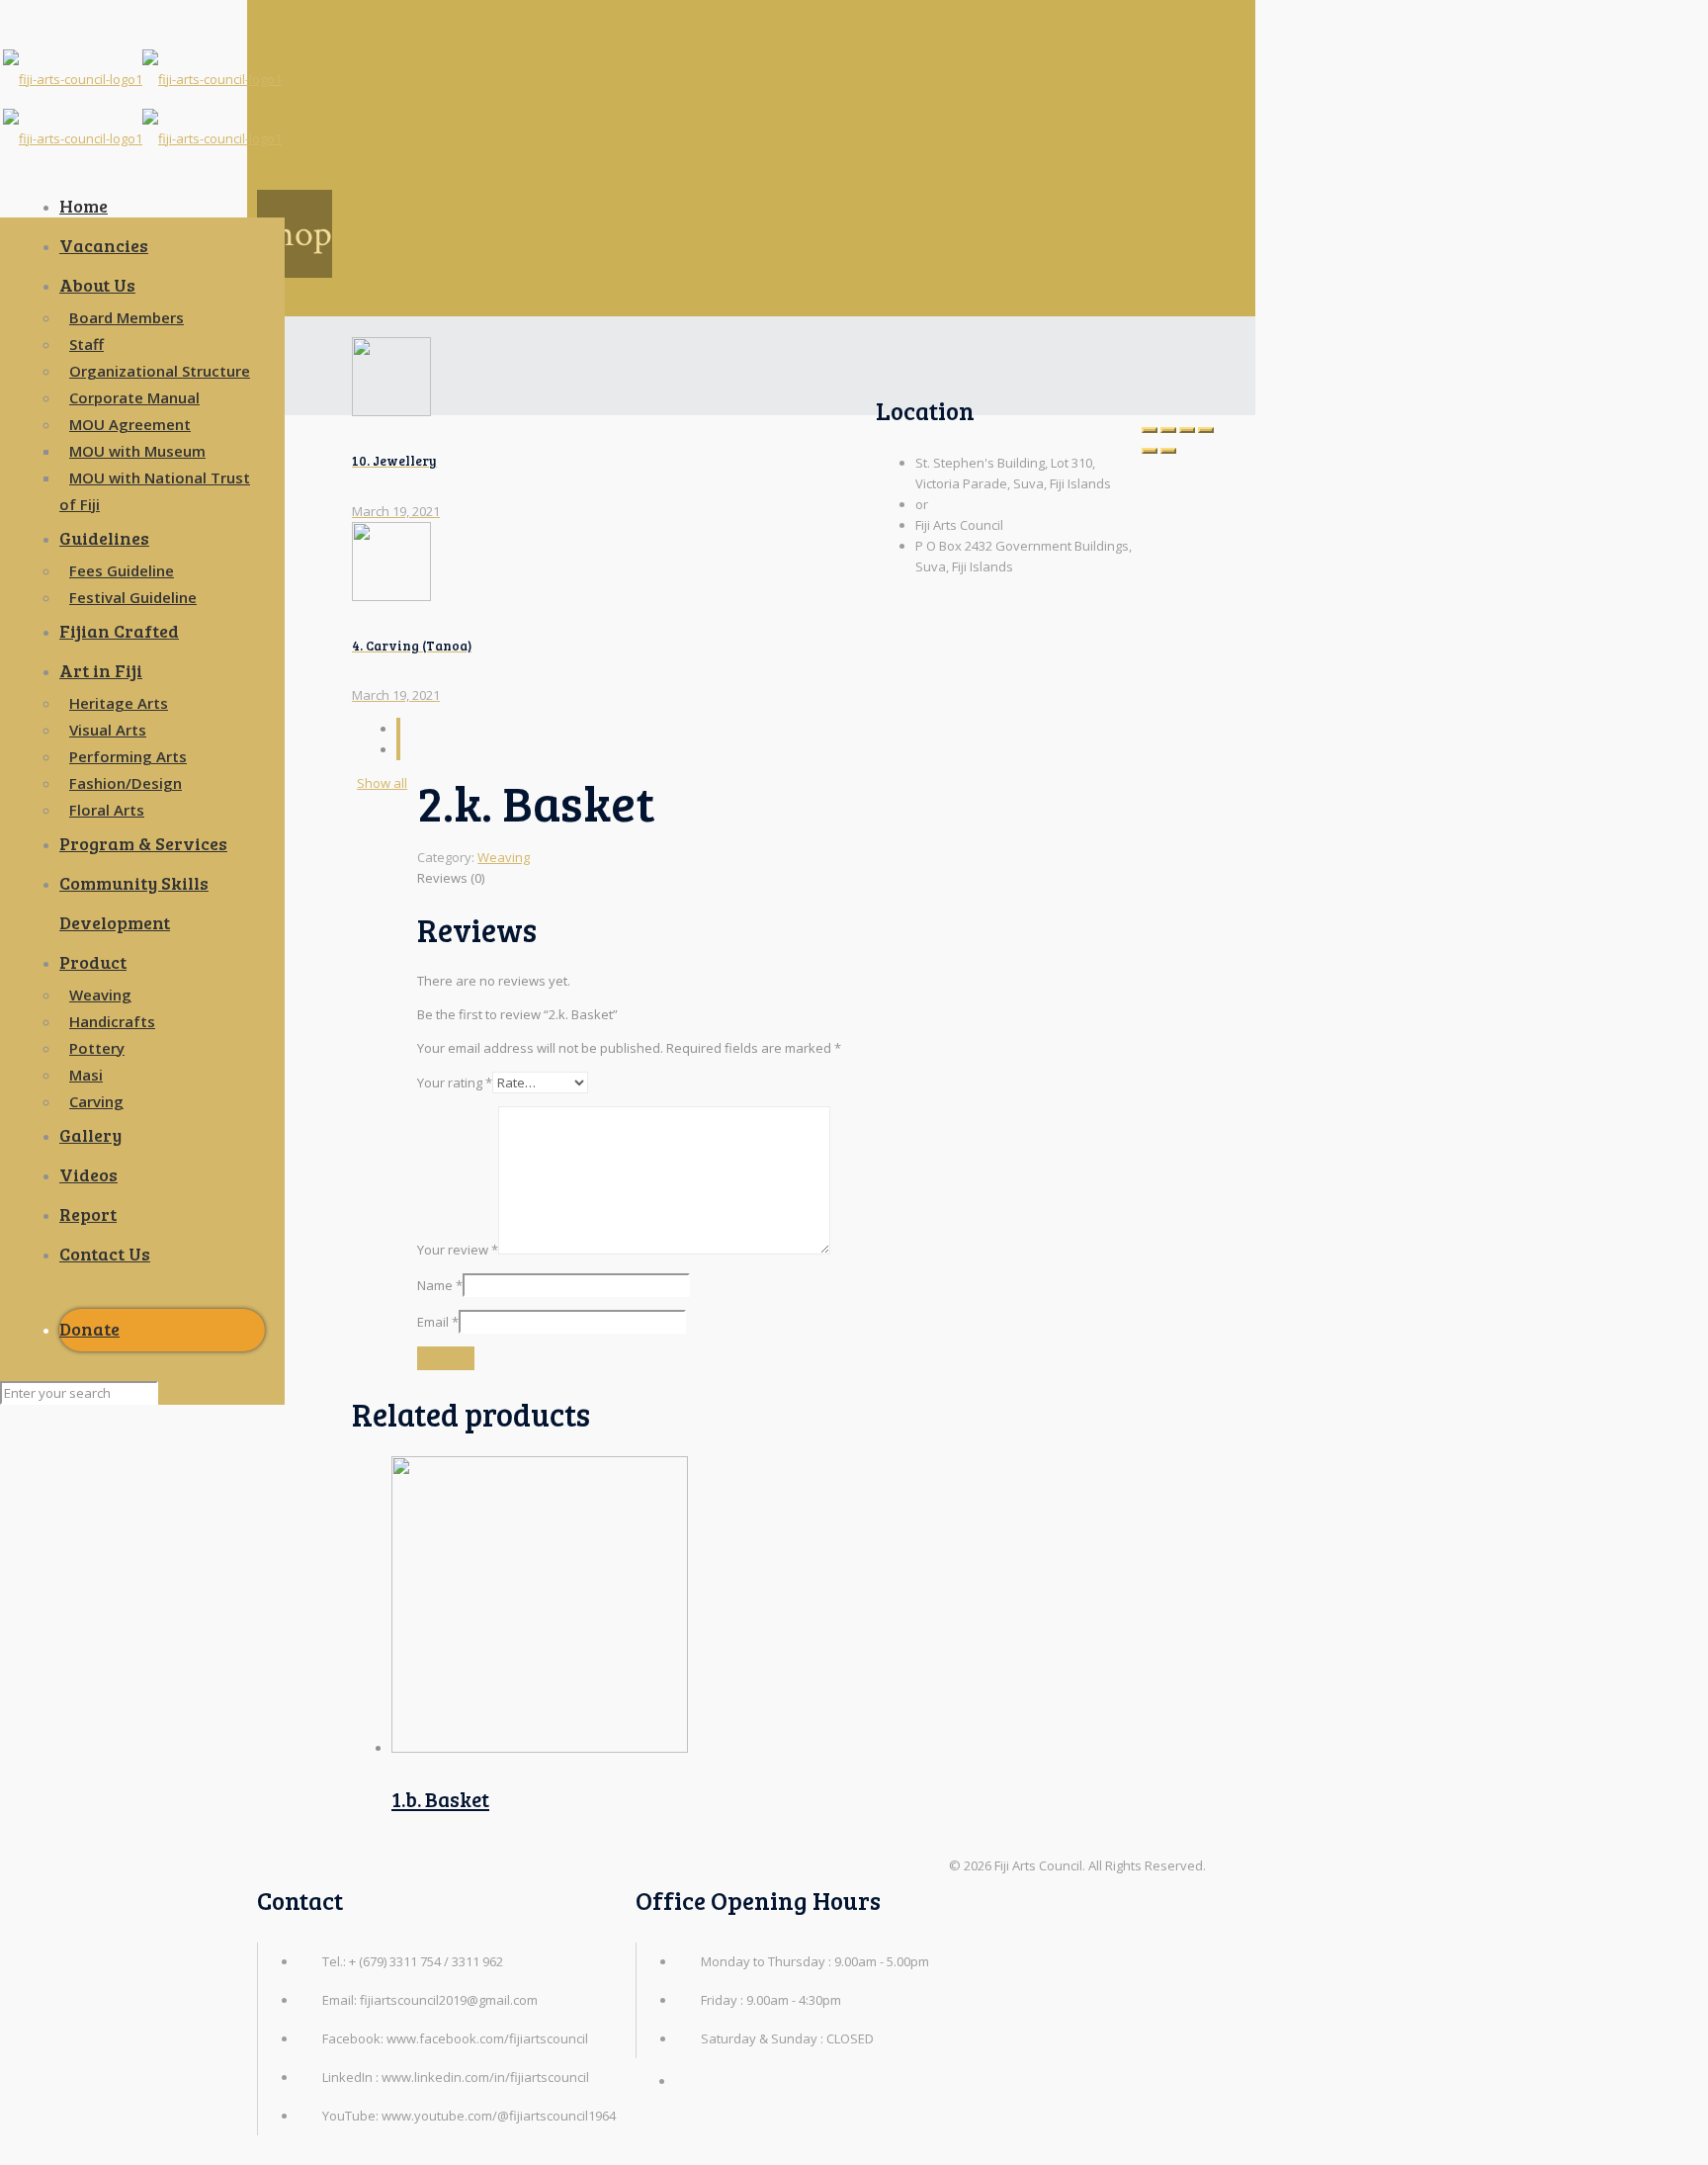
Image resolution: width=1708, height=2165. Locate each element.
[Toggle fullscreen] (1168, 430)
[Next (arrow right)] (1168, 451)
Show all (382, 783)
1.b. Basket (440, 1799)
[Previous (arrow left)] (1150, 451)
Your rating (455, 1082)
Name (440, 1285)
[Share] (1187, 430)
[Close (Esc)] (1206, 430)
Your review (458, 1250)
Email (438, 1322)
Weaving (504, 857)
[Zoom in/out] (1150, 430)
